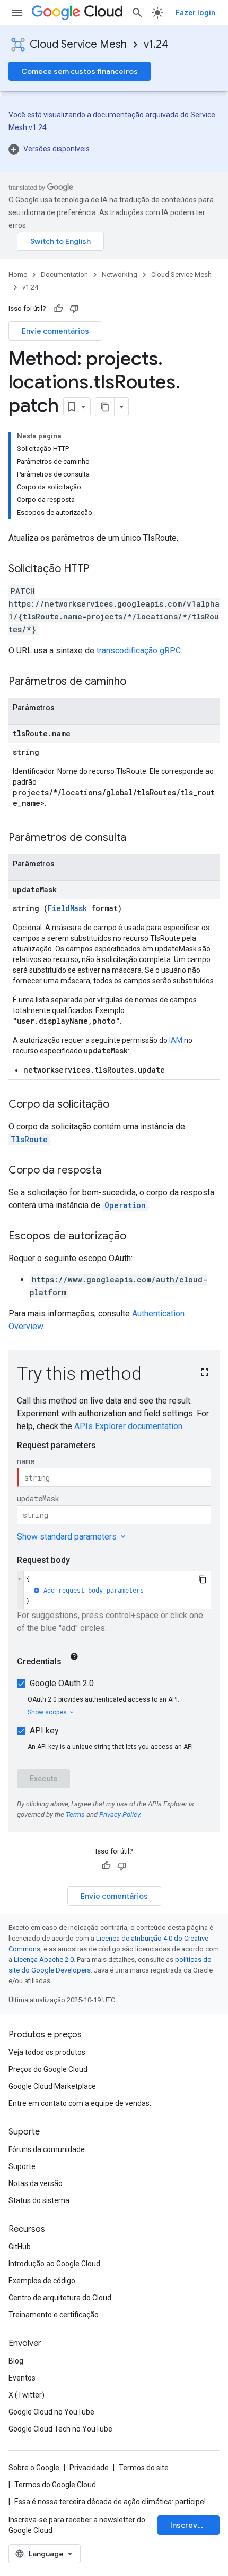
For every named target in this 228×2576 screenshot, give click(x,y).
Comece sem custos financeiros (80, 71)
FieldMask (67, 908)
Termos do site (144, 2468)
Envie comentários (55, 331)
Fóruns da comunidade (47, 2149)
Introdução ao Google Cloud (54, 2264)
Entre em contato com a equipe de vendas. (80, 2103)
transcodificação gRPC (139, 651)
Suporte (22, 2166)
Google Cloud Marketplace (52, 2086)
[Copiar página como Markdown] (105, 407)
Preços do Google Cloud (48, 2069)
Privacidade (89, 2468)
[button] (114, 149)
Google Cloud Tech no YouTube (60, 2429)
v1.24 (156, 44)
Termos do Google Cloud (55, 2485)
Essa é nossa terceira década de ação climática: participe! (110, 2502)
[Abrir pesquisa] (137, 13)
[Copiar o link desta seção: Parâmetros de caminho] (137, 682)
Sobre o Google (34, 2468)
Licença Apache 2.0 (44, 1959)
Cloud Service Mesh (78, 44)
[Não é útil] (74, 309)
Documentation (64, 274)
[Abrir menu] (17, 13)
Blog (16, 2361)
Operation (125, 1205)
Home (18, 274)
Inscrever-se (194, 2525)
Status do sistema (39, 2200)
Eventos (22, 2378)
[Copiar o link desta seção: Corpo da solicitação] (120, 1105)
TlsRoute (29, 1139)
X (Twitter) (27, 2395)
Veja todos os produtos (47, 2052)
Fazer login (195, 13)
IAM (176, 1040)
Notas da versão (36, 2183)
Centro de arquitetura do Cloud (60, 2298)
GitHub (20, 2247)
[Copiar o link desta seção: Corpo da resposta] (112, 1171)
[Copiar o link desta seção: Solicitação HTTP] (100, 569)
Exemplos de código (42, 2281)
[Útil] (58, 309)
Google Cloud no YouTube (51, 2412)
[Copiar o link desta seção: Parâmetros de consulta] (137, 838)
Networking (120, 274)
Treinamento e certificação (54, 2315)
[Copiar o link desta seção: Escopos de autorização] (137, 1237)
